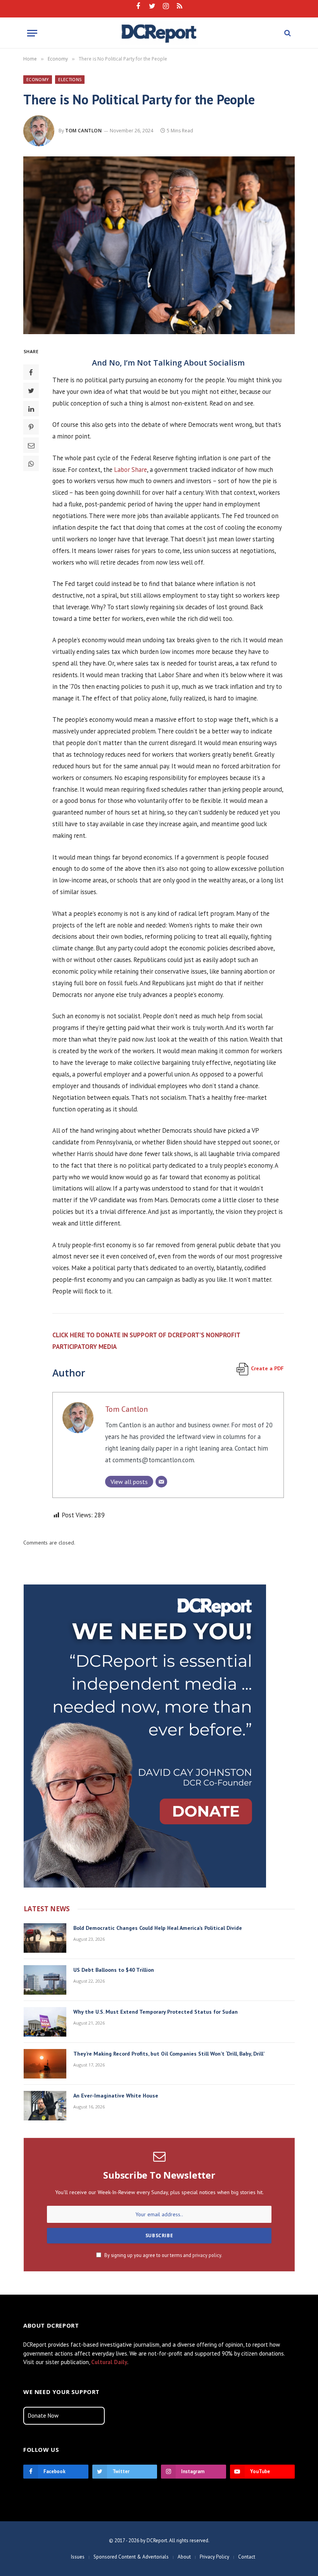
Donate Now (43, 2416)
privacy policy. (207, 2255)
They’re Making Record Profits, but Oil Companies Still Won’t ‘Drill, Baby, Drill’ (169, 2054)
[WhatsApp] (31, 463)
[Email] (31, 445)
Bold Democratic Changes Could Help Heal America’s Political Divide (158, 1928)
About (184, 2557)
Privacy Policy (214, 2557)
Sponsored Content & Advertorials (131, 2557)
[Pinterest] (31, 427)
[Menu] (32, 33)
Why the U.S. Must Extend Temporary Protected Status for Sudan (156, 2012)
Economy (38, 79)
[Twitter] (31, 390)
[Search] (287, 33)
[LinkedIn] (31, 409)
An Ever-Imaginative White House (116, 2096)
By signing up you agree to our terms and (163, 2255)
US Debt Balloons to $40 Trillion (114, 1970)
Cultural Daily (109, 2362)
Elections (70, 79)
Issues (78, 2557)
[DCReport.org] (159, 33)
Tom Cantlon (84, 131)
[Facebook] (31, 372)
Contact (247, 2557)
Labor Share (130, 470)
